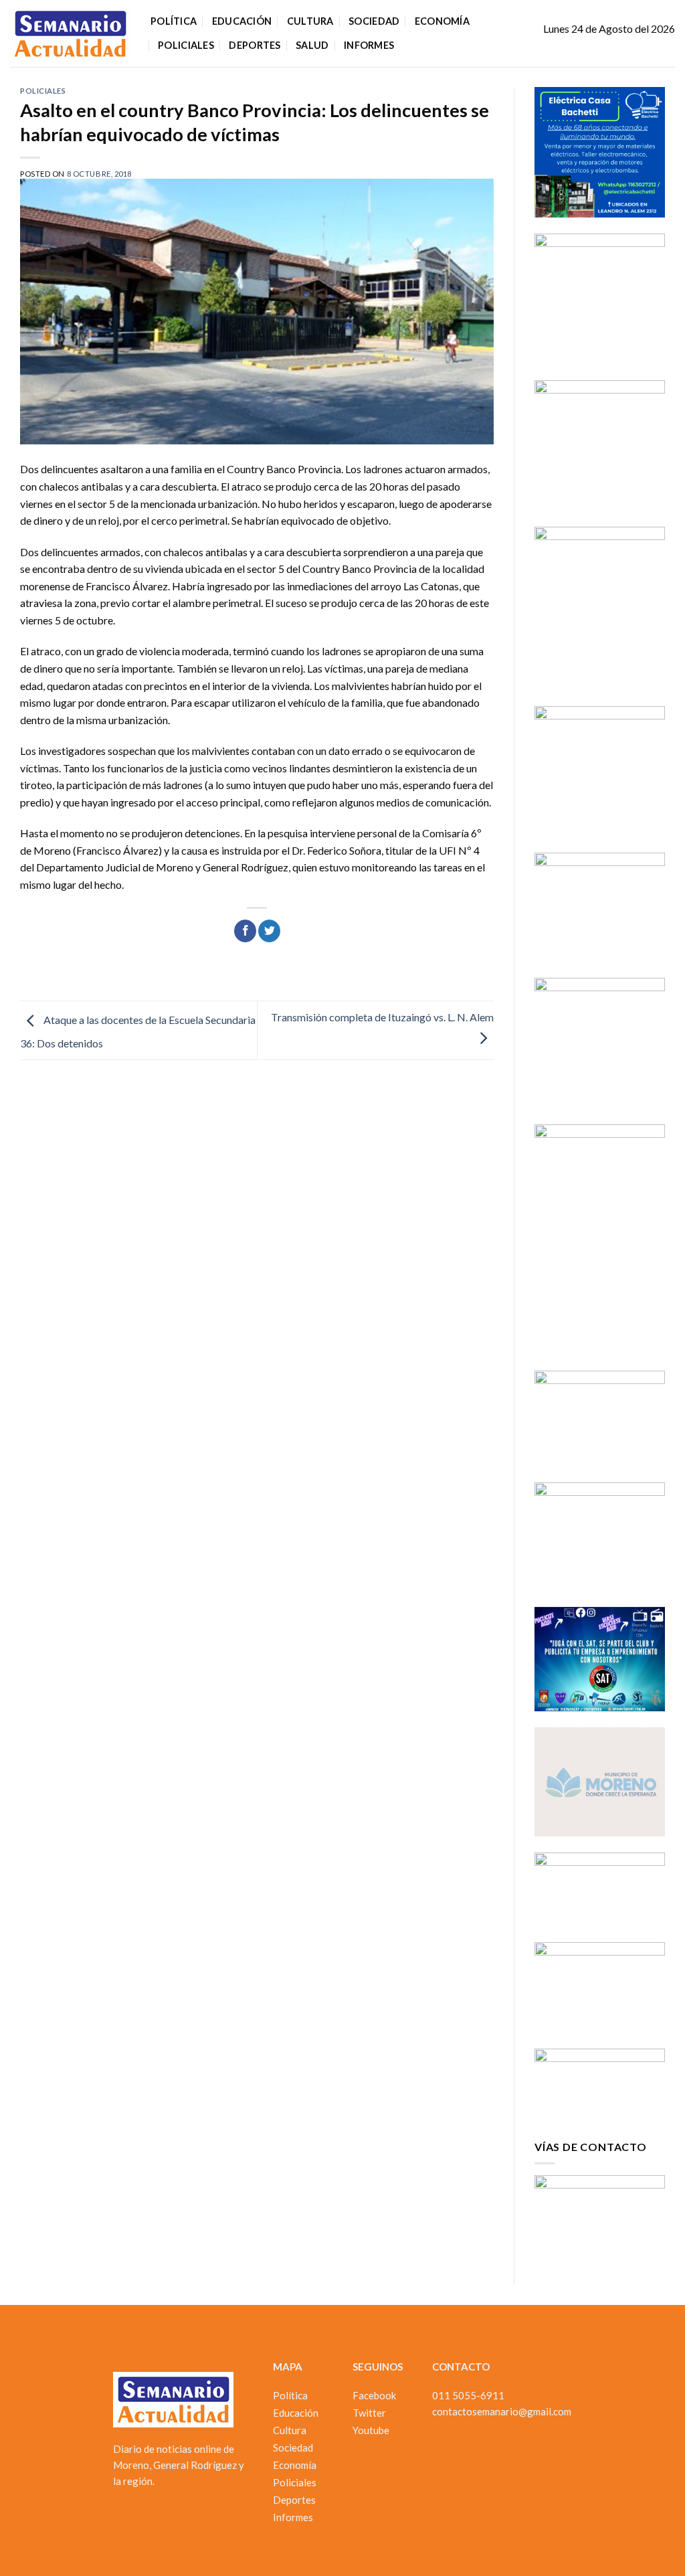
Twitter (369, 2413)
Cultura (310, 21)
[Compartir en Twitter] (269, 931)
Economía (442, 21)
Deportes (255, 45)
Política (174, 21)
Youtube (371, 2430)
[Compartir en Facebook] (245, 931)
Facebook (374, 2395)
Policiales (186, 45)
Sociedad (374, 21)
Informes (369, 45)
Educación (242, 21)
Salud (312, 45)
